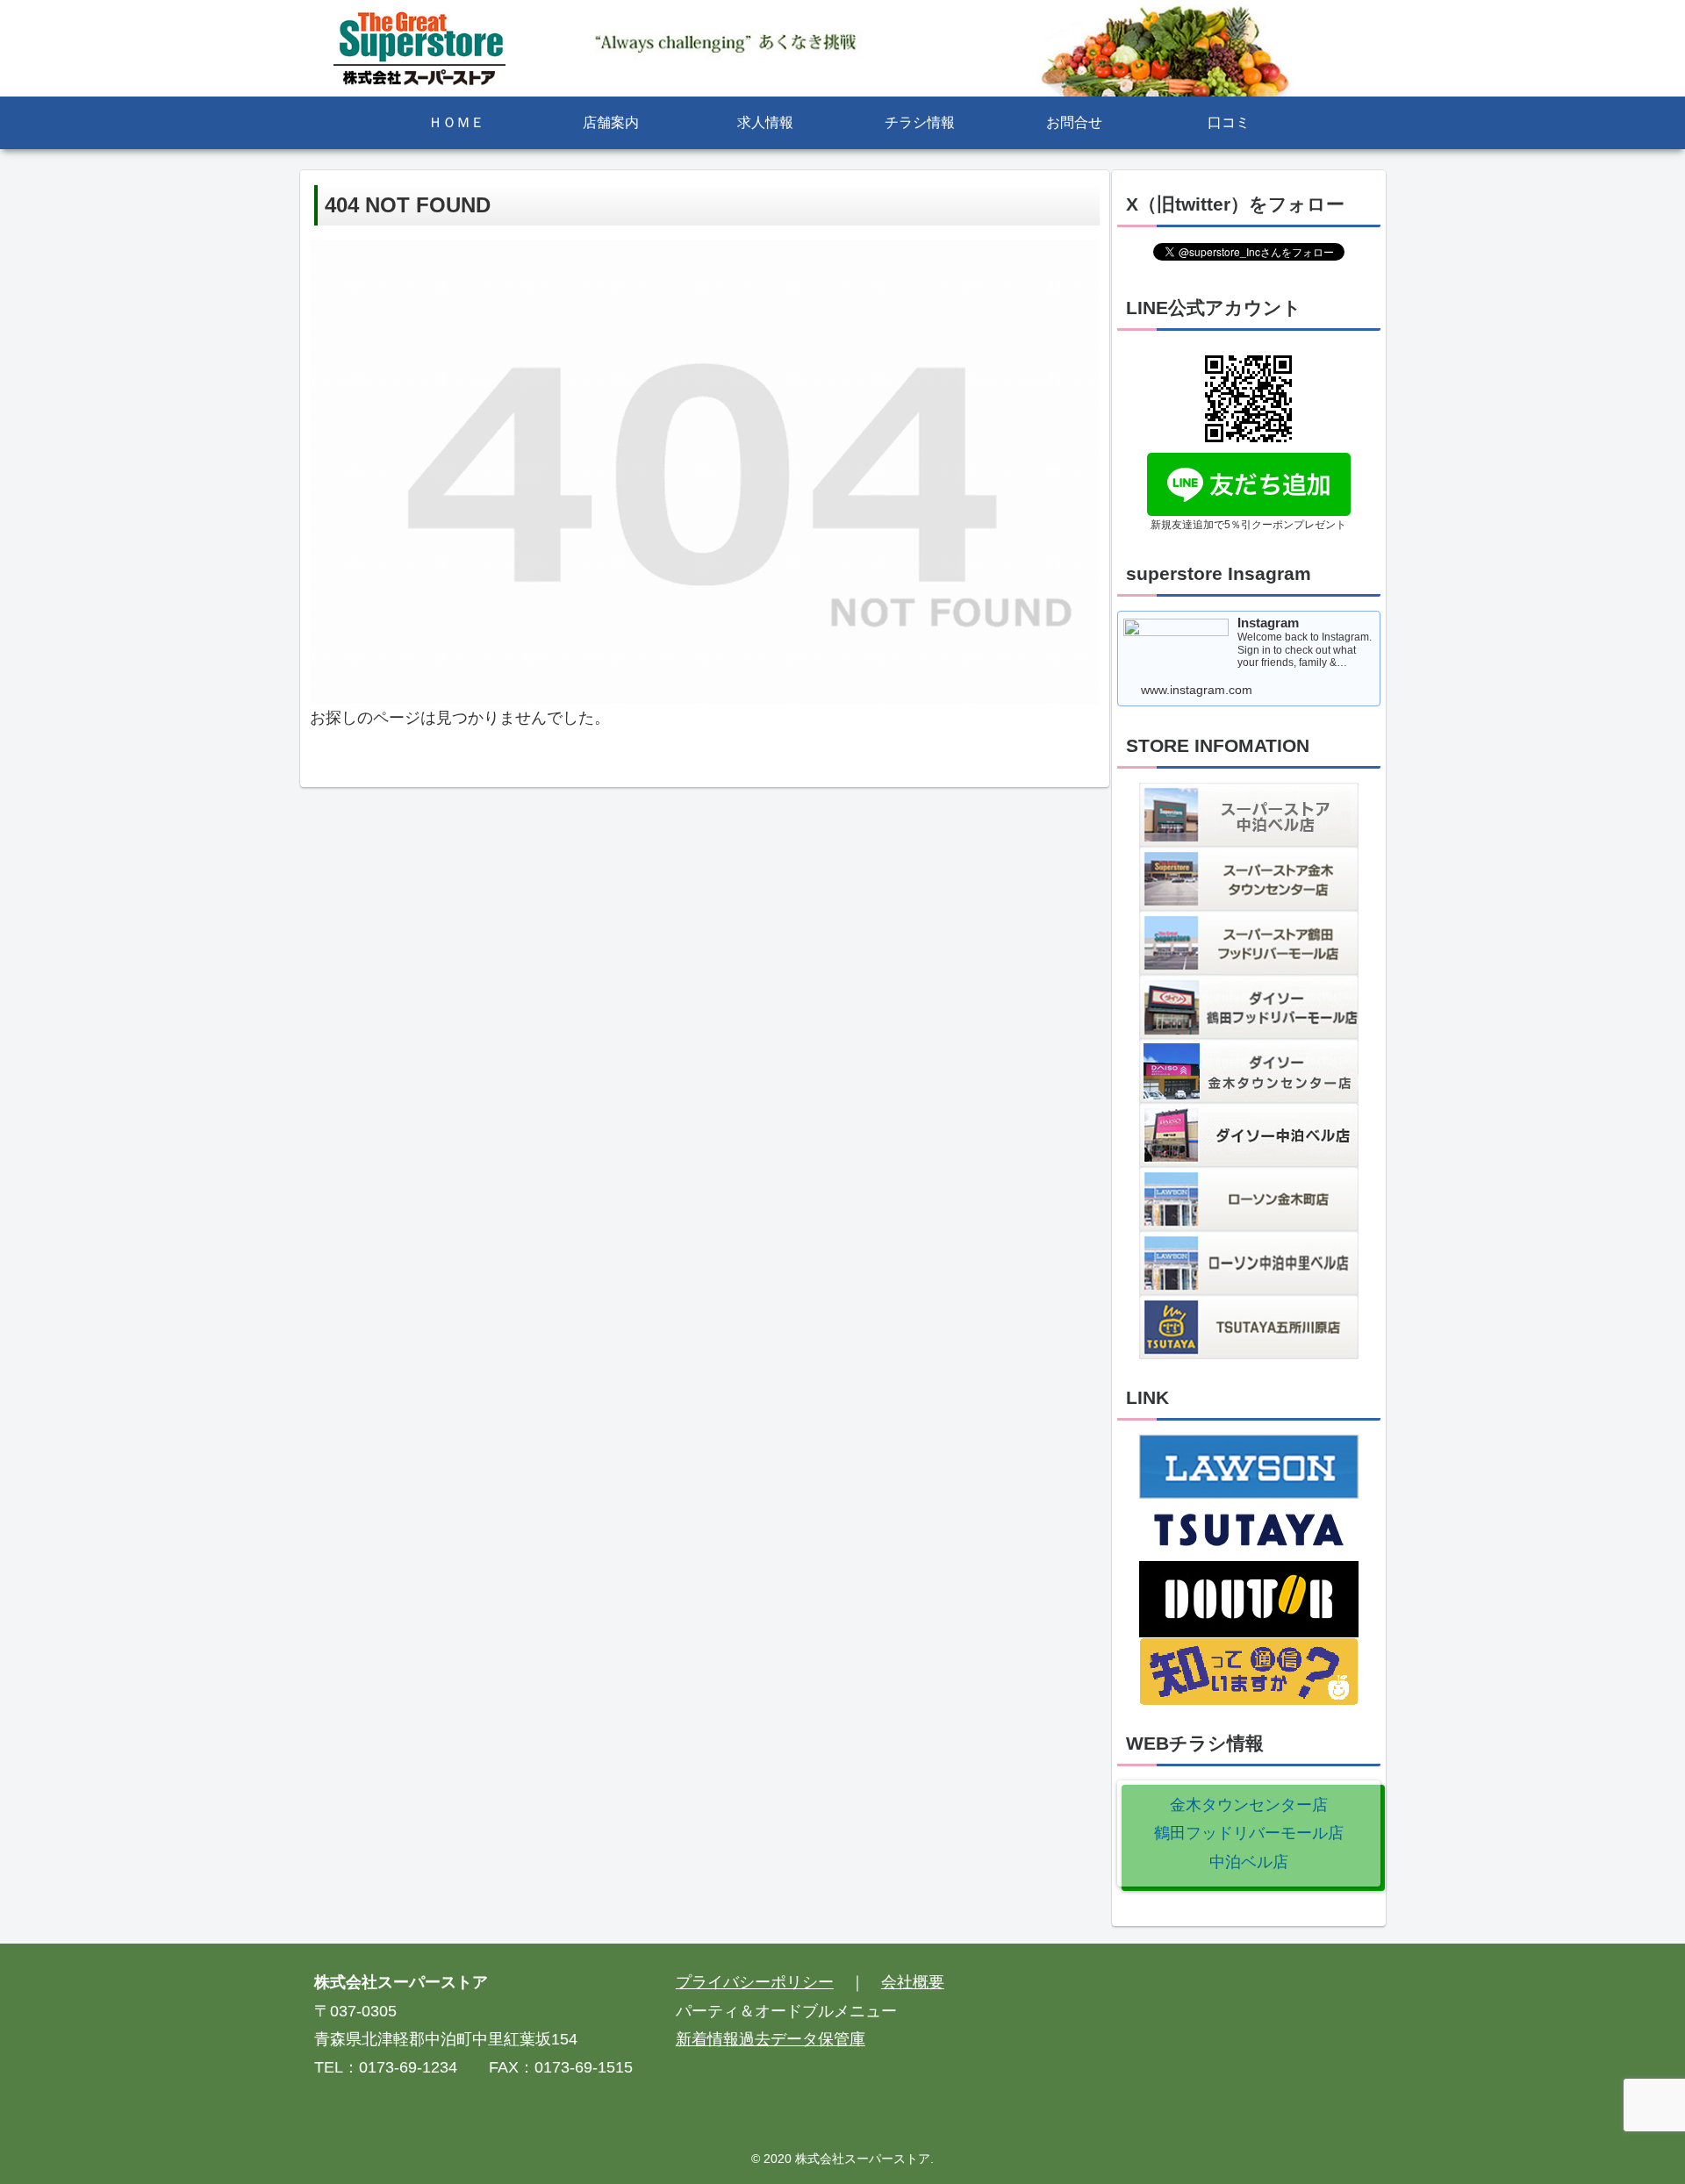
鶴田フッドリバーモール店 (1249, 1833)
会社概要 (913, 1982)
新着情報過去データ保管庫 (771, 2039)
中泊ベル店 (1249, 1862)
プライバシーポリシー (755, 1982)
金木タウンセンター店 (1249, 1805)
